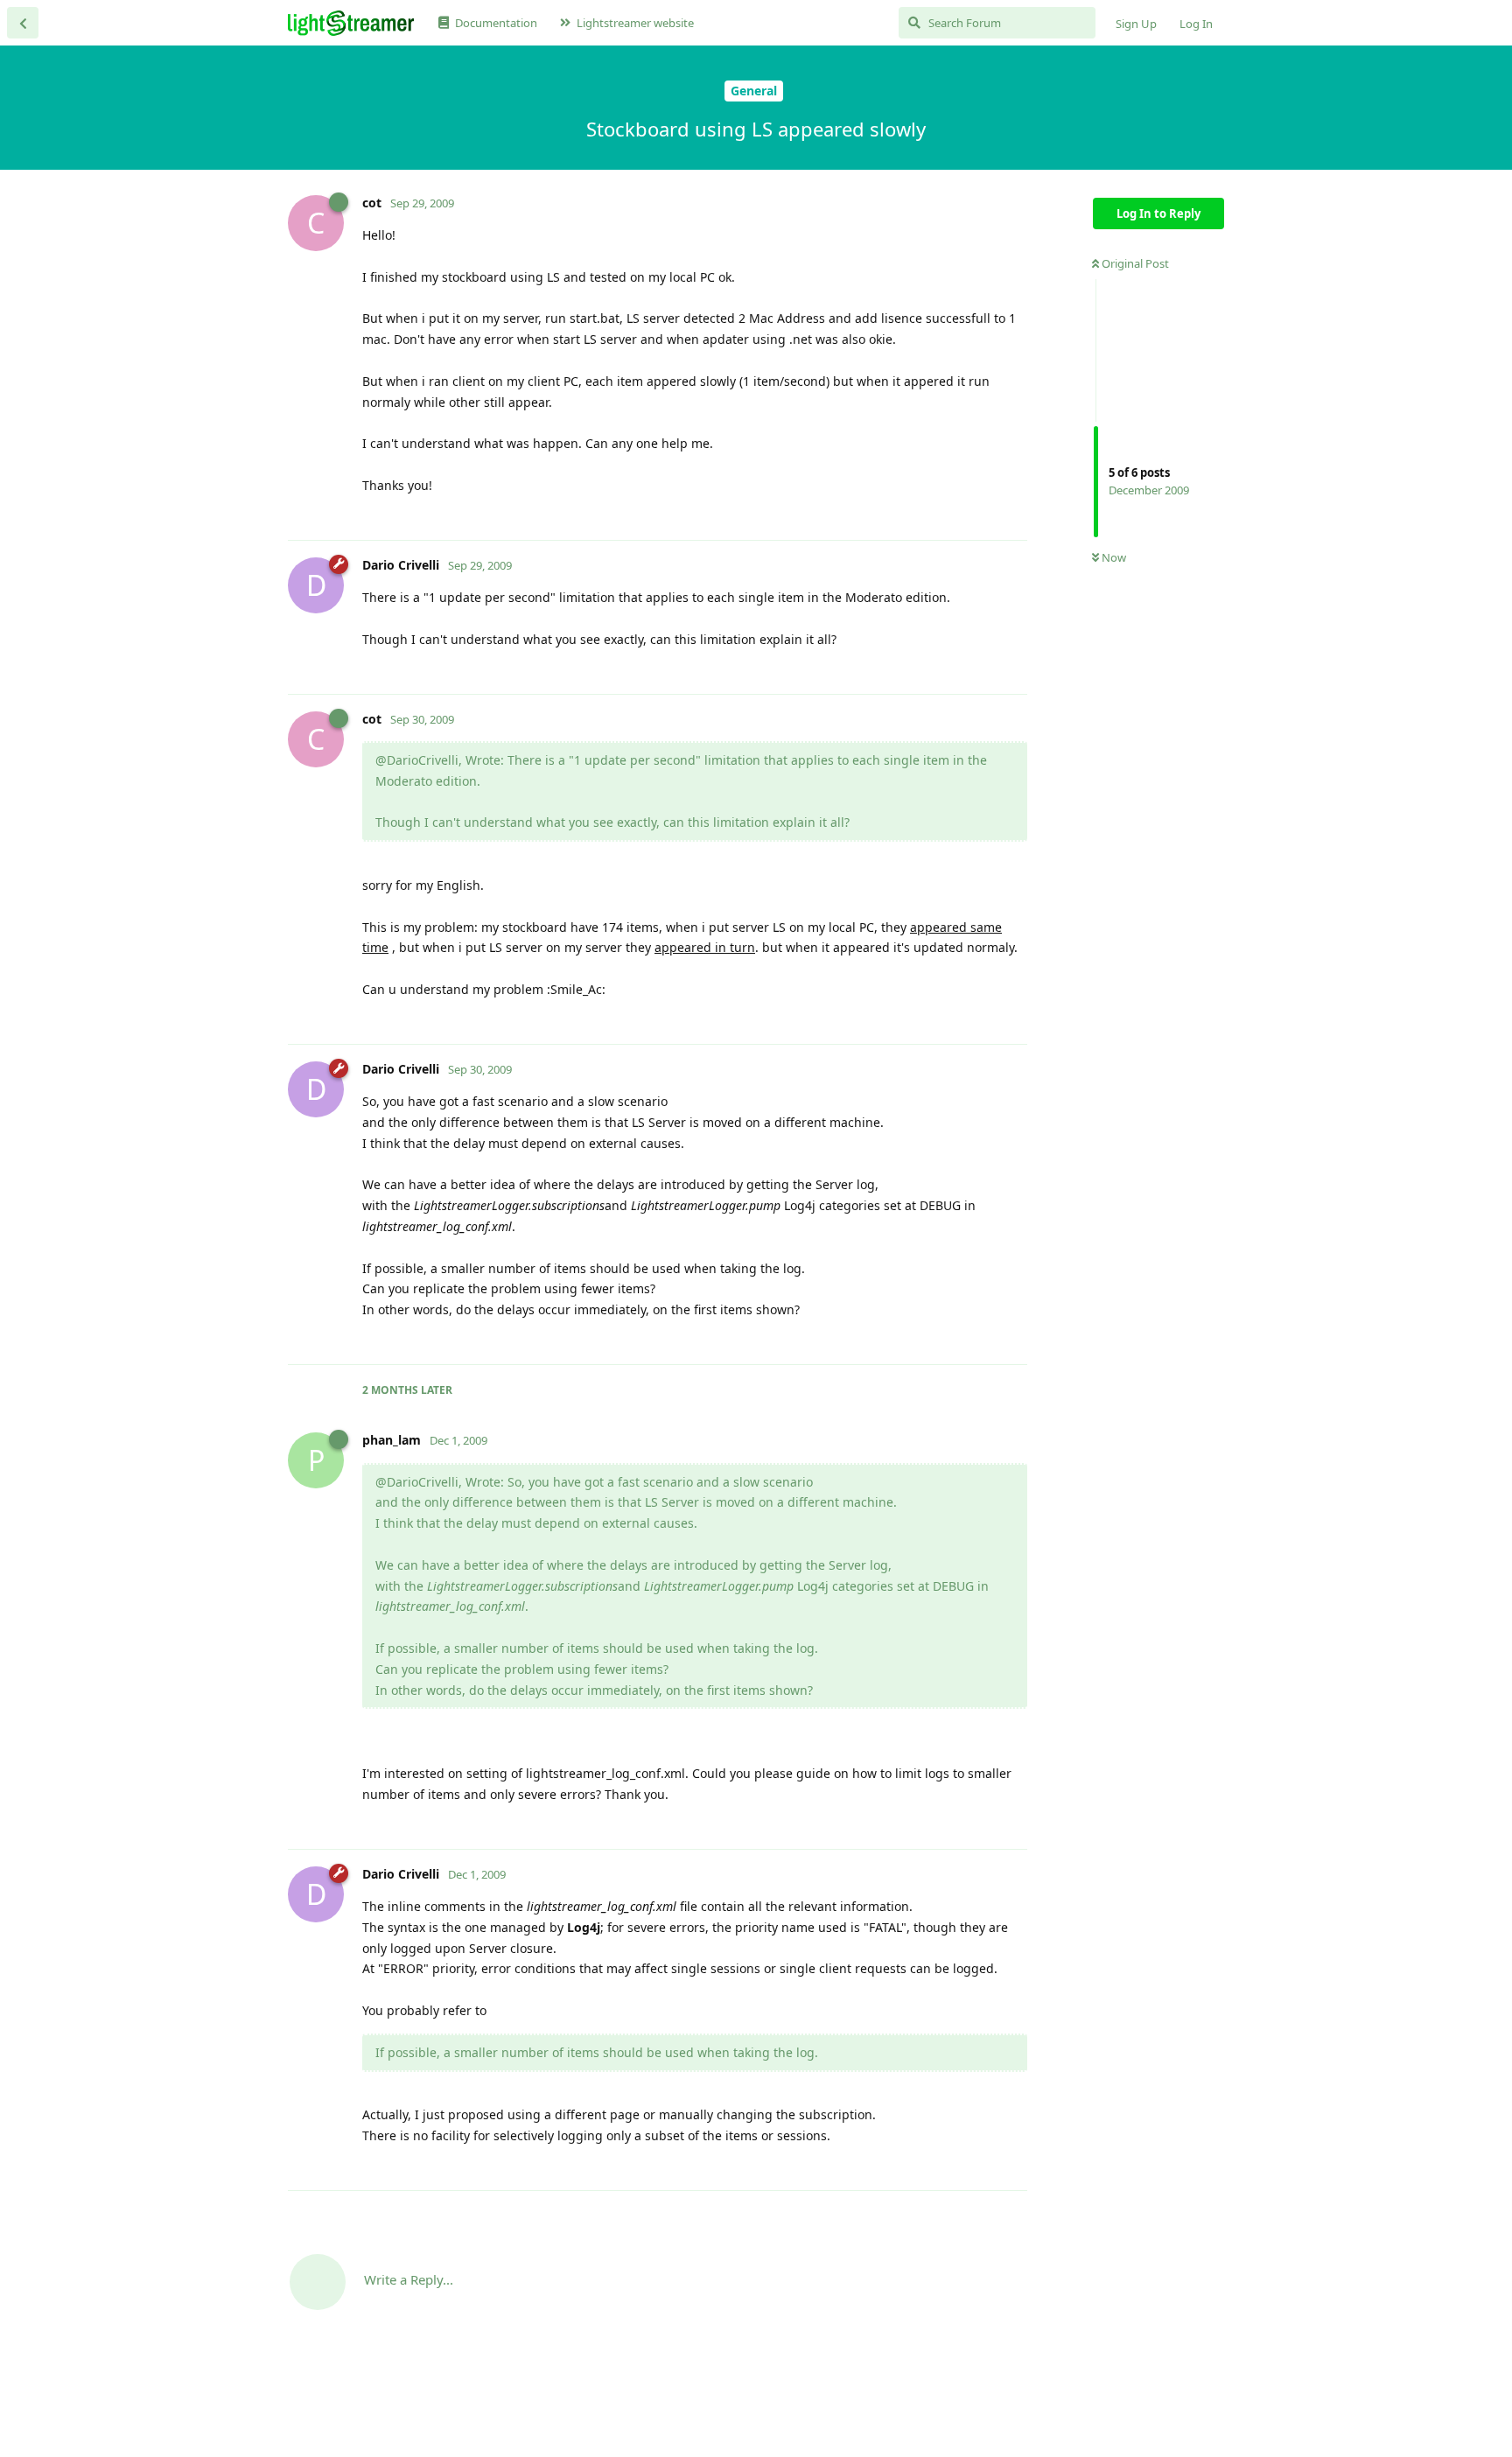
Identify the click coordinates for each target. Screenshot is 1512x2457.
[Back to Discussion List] (23, 23)
